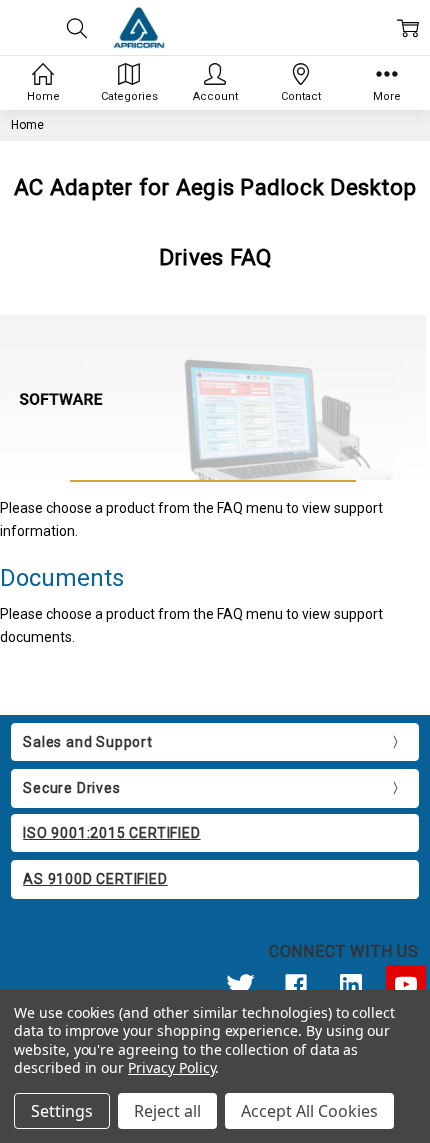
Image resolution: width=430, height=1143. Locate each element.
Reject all (167, 1111)
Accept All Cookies (309, 1111)
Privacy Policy (171, 1067)
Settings (62, 1111)
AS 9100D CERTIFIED (95, 879)
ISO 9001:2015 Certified (111, 833)
